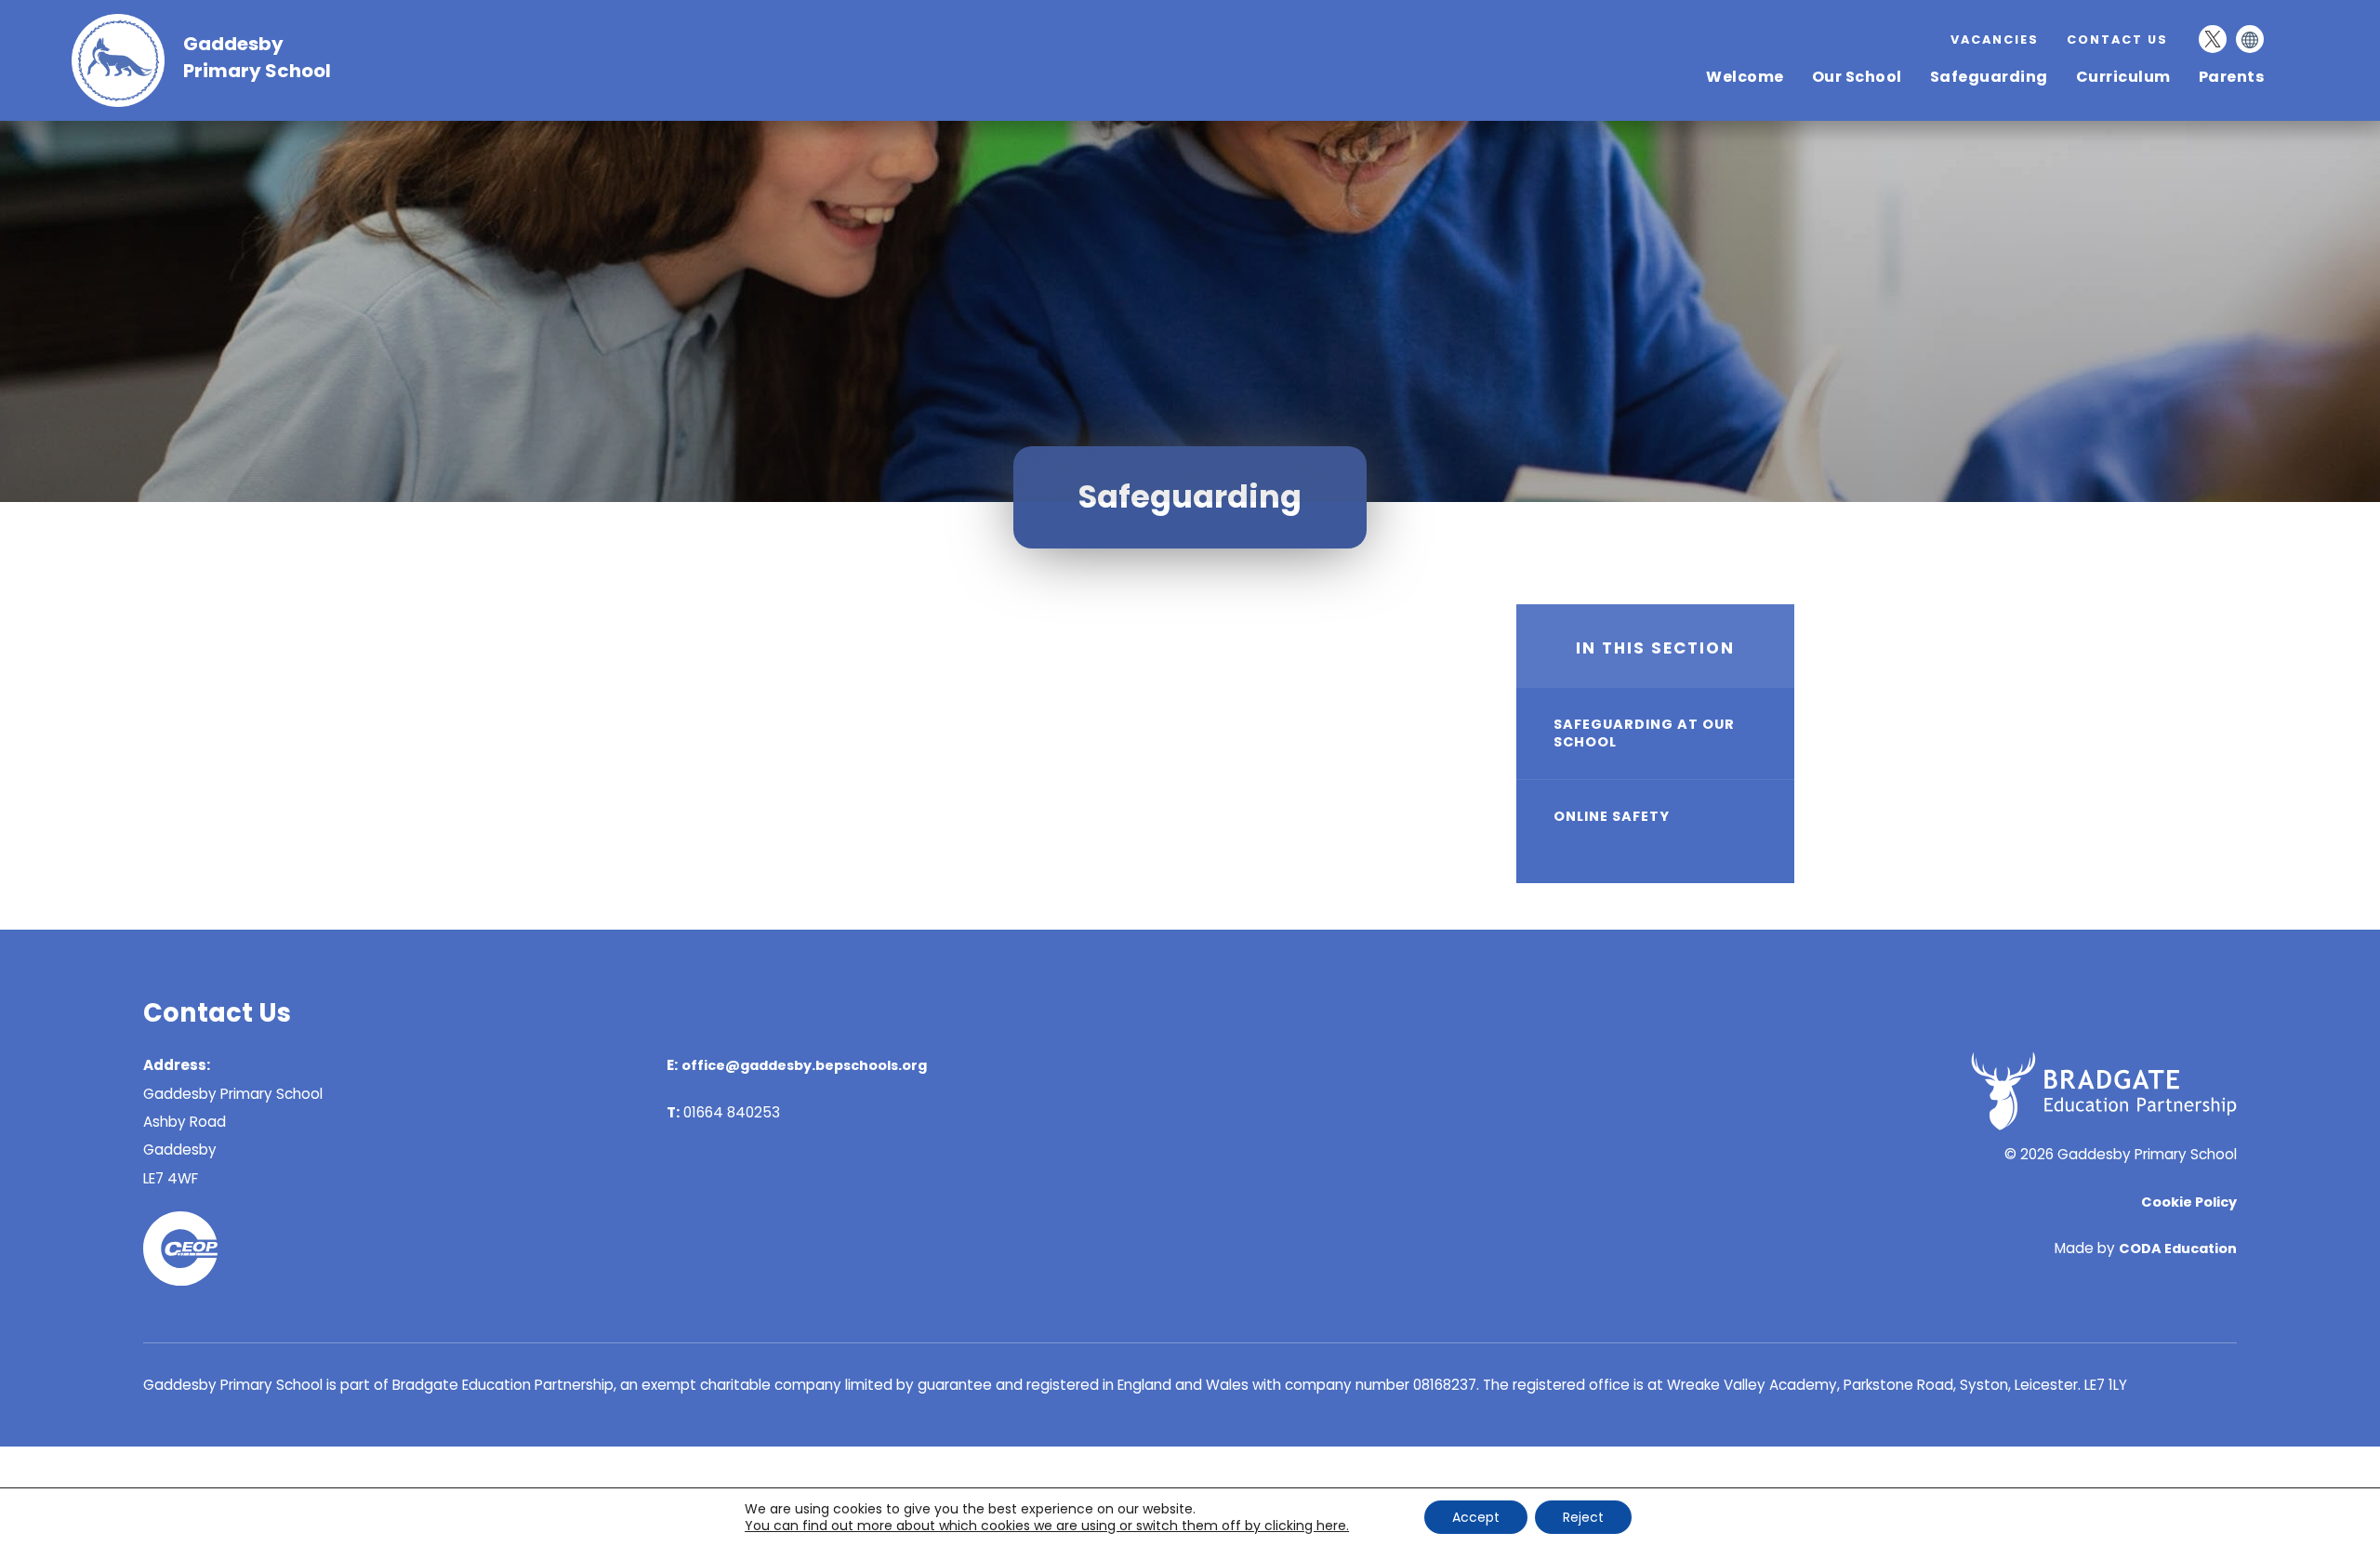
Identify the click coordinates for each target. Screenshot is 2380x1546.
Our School (1857, 77)
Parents (2232, 77)
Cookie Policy (2189, 1202)
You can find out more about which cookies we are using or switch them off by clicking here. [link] (1047, 1526)
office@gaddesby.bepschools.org (804, 1065)
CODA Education (2178, 1249)
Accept (1476, 1517)
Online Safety (1612, 816)
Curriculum (2123, 77)
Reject (1583, 1517)
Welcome (1745, 77)
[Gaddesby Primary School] (127, 102)
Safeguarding (1989, 77)
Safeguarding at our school (1644, 733)
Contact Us (2117, 40)
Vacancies (1995, 39)
